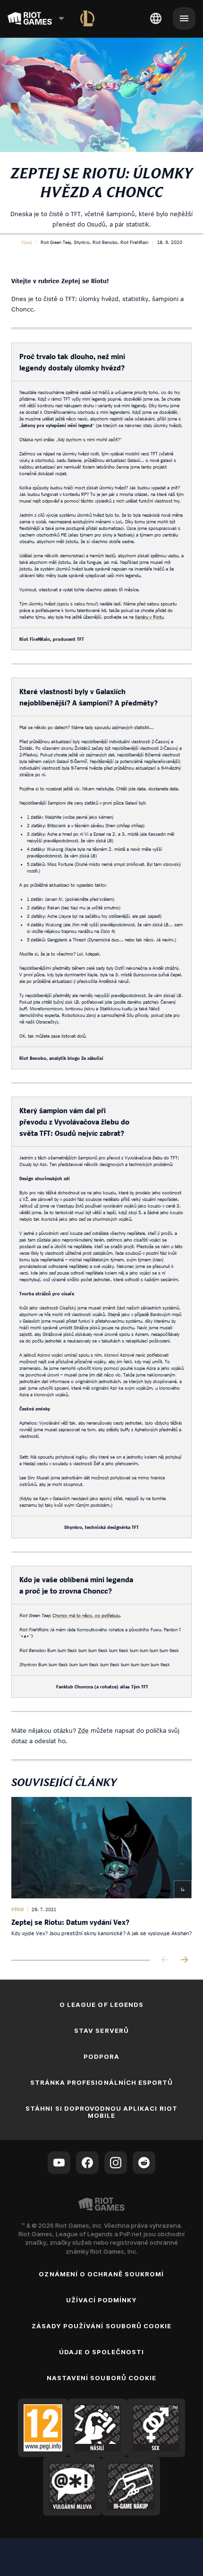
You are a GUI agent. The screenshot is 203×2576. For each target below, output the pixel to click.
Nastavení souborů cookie (101, 2378)
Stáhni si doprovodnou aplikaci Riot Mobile (101, 2112)
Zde (83, 1730)
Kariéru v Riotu (149, 617)
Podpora (101, 2056)
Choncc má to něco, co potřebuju (86, 1615)
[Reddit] (144, 2163)
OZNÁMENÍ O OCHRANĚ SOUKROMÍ (101, 2274)
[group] (101, 1871)
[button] (26, 242)
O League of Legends (101, 2005)
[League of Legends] (87, 18)
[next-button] (184, 1960)
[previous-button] (165, 1960)
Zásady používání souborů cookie (101, 2326)
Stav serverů (101, 2031)
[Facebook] (87, 2163)
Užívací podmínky (102, 2300)
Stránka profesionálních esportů (101, 2082)
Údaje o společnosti (102, 2352)
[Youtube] (59, 2163)
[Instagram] (116, 2163)
